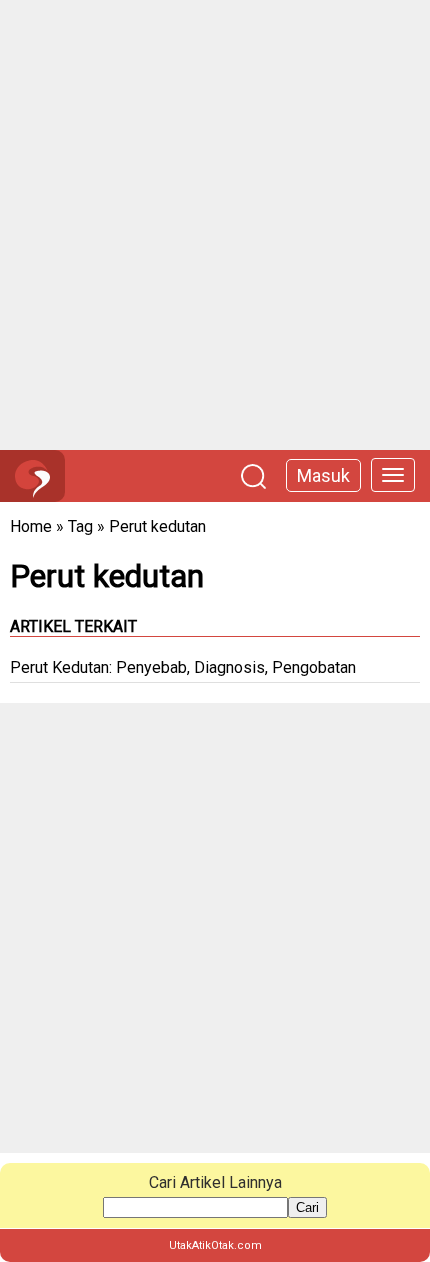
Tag (80, 526)
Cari (307, 1207)
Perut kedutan (157, 526)
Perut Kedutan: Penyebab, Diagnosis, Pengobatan (183, 667)
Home (31, 526)
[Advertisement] (215, 225)
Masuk (323, 475)
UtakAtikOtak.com (215, 1245)
